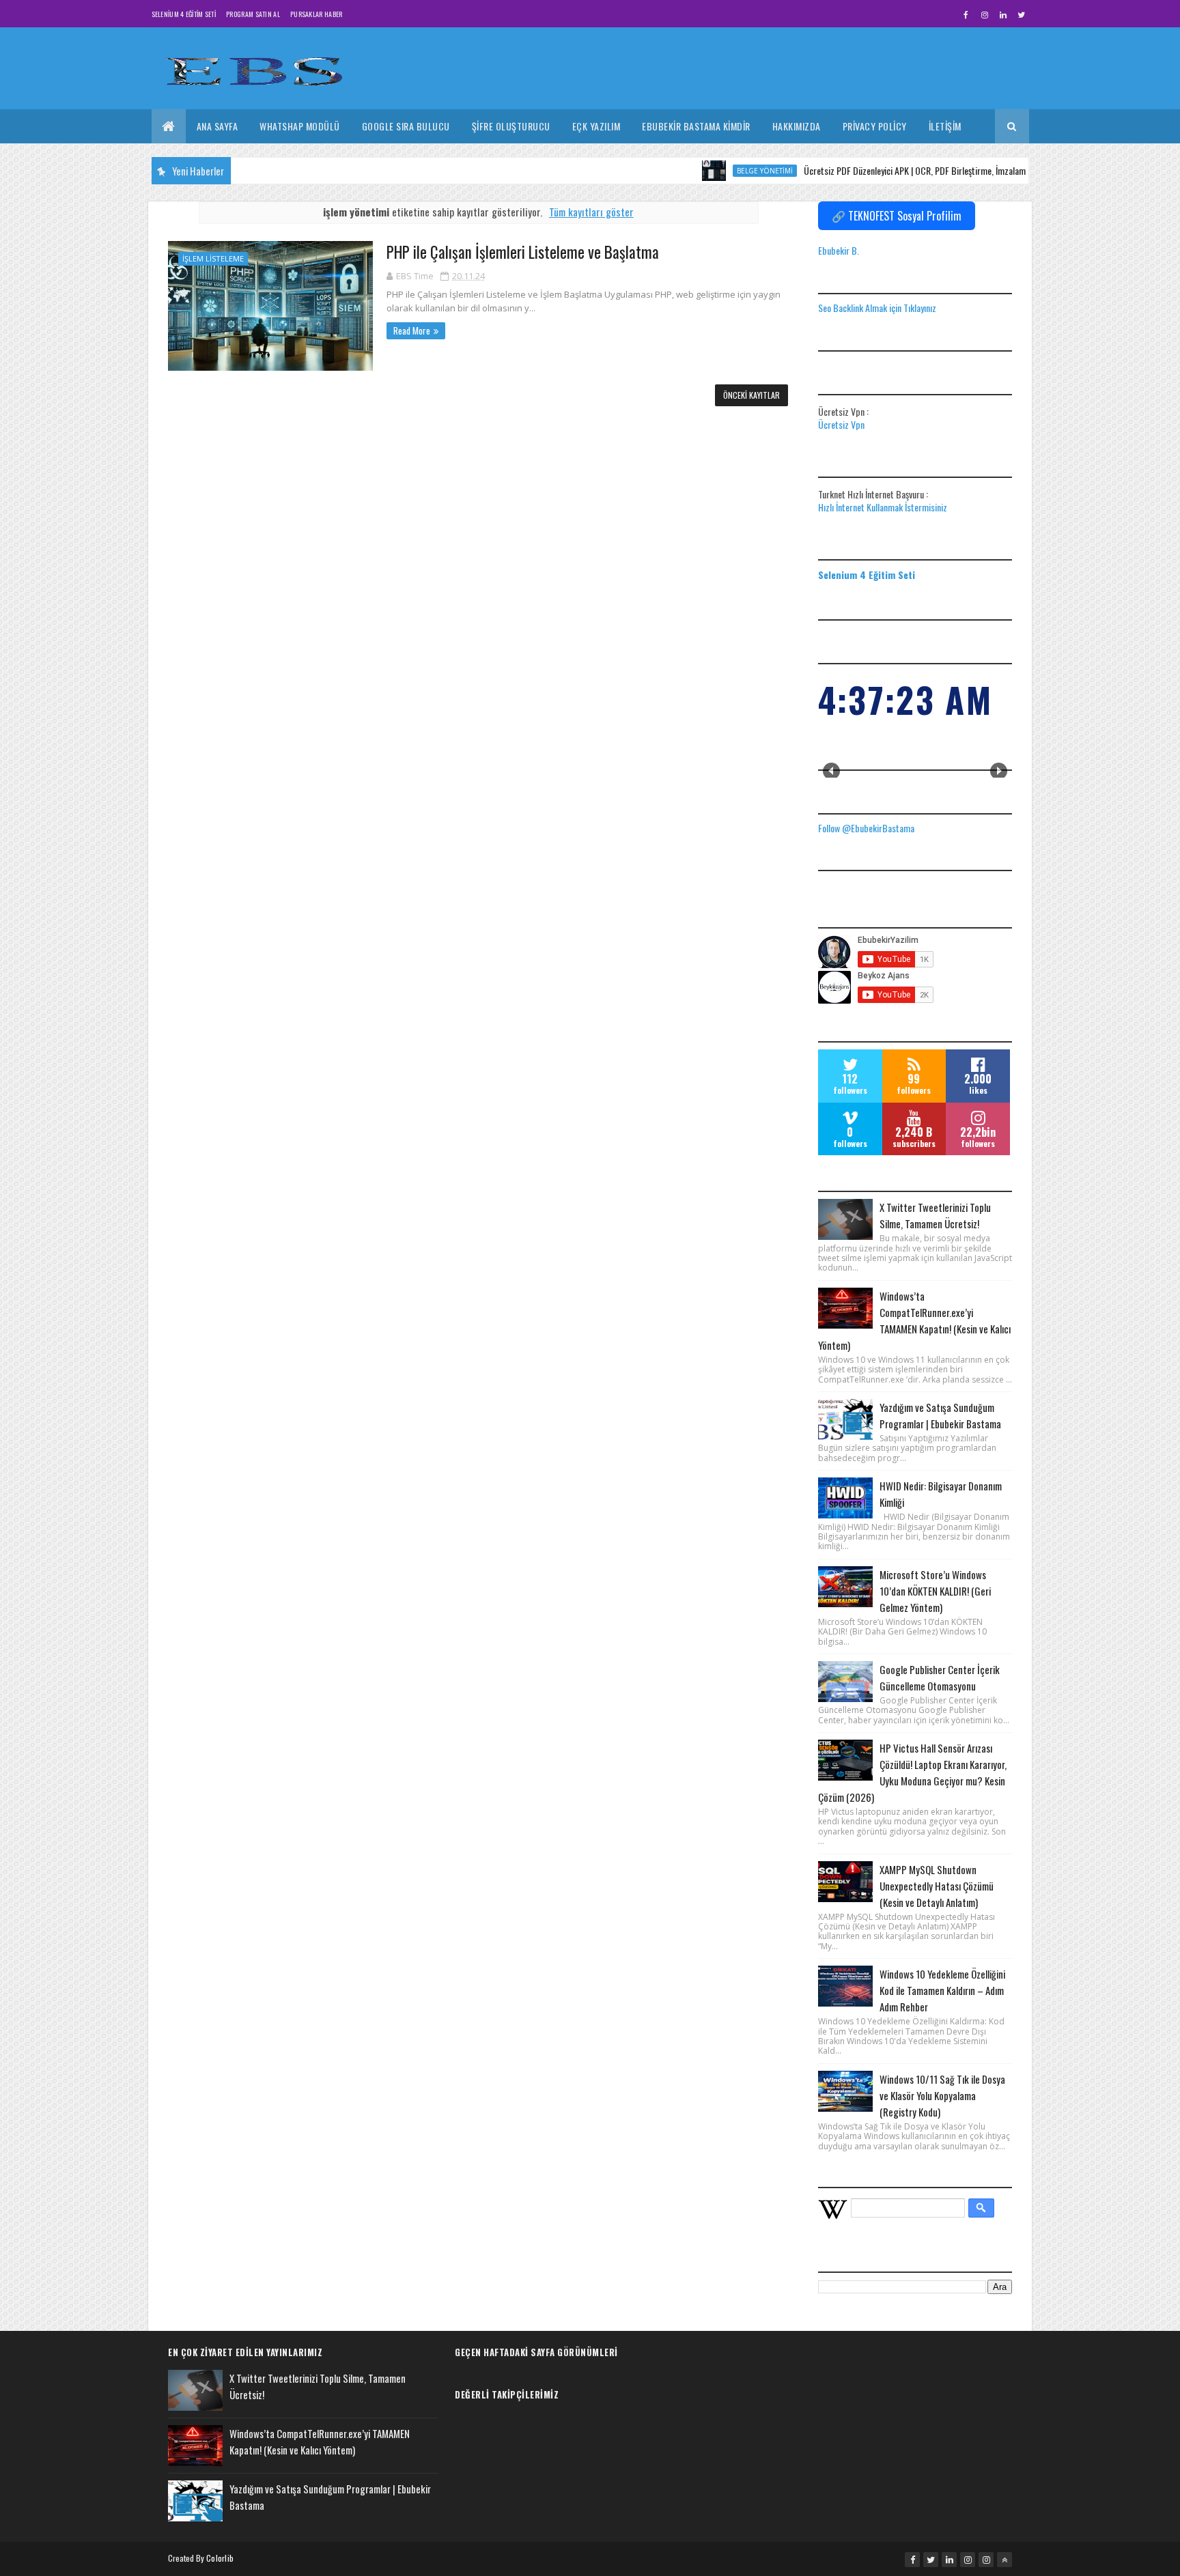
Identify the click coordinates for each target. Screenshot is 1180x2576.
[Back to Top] (1005, 2560)
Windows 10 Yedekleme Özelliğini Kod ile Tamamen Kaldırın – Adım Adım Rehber (942, 1990)
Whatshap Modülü (300, 126)
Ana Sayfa (217, 126)
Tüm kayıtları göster (591, 212)
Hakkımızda (797, 126)
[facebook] (966, 14)
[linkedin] (1003, 14)
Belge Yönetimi (722, 171)
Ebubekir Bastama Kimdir (696, 126)
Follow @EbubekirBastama (866, 828)
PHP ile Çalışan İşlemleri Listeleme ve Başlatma (523, 252)
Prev (831, 771)
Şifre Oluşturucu (511, 126)
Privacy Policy (875, 126)
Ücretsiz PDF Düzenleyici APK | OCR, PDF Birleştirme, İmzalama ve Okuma (893, 170)
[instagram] (985, 14)
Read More (412, 330)
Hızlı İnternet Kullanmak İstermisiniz (883, 507)
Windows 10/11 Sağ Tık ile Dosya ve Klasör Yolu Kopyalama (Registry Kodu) (942, 2095)
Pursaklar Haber (317, 14)
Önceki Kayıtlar (751, 395)
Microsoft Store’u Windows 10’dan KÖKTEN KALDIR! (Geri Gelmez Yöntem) (935, 1591)
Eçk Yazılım (596, 126)
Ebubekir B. (839, 250)
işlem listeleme (213, 258)
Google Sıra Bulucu (406, 126)
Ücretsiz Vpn (841, 424)
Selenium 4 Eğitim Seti (184, 14)
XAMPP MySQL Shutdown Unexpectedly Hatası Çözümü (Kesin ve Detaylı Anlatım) (937, 1886)
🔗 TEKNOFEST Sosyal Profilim (897, 216)
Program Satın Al (253, 14)
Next (999, 771)
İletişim (945, 126)
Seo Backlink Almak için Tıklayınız (877, 308)
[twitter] (1022, 14)
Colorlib (220, 2558)
